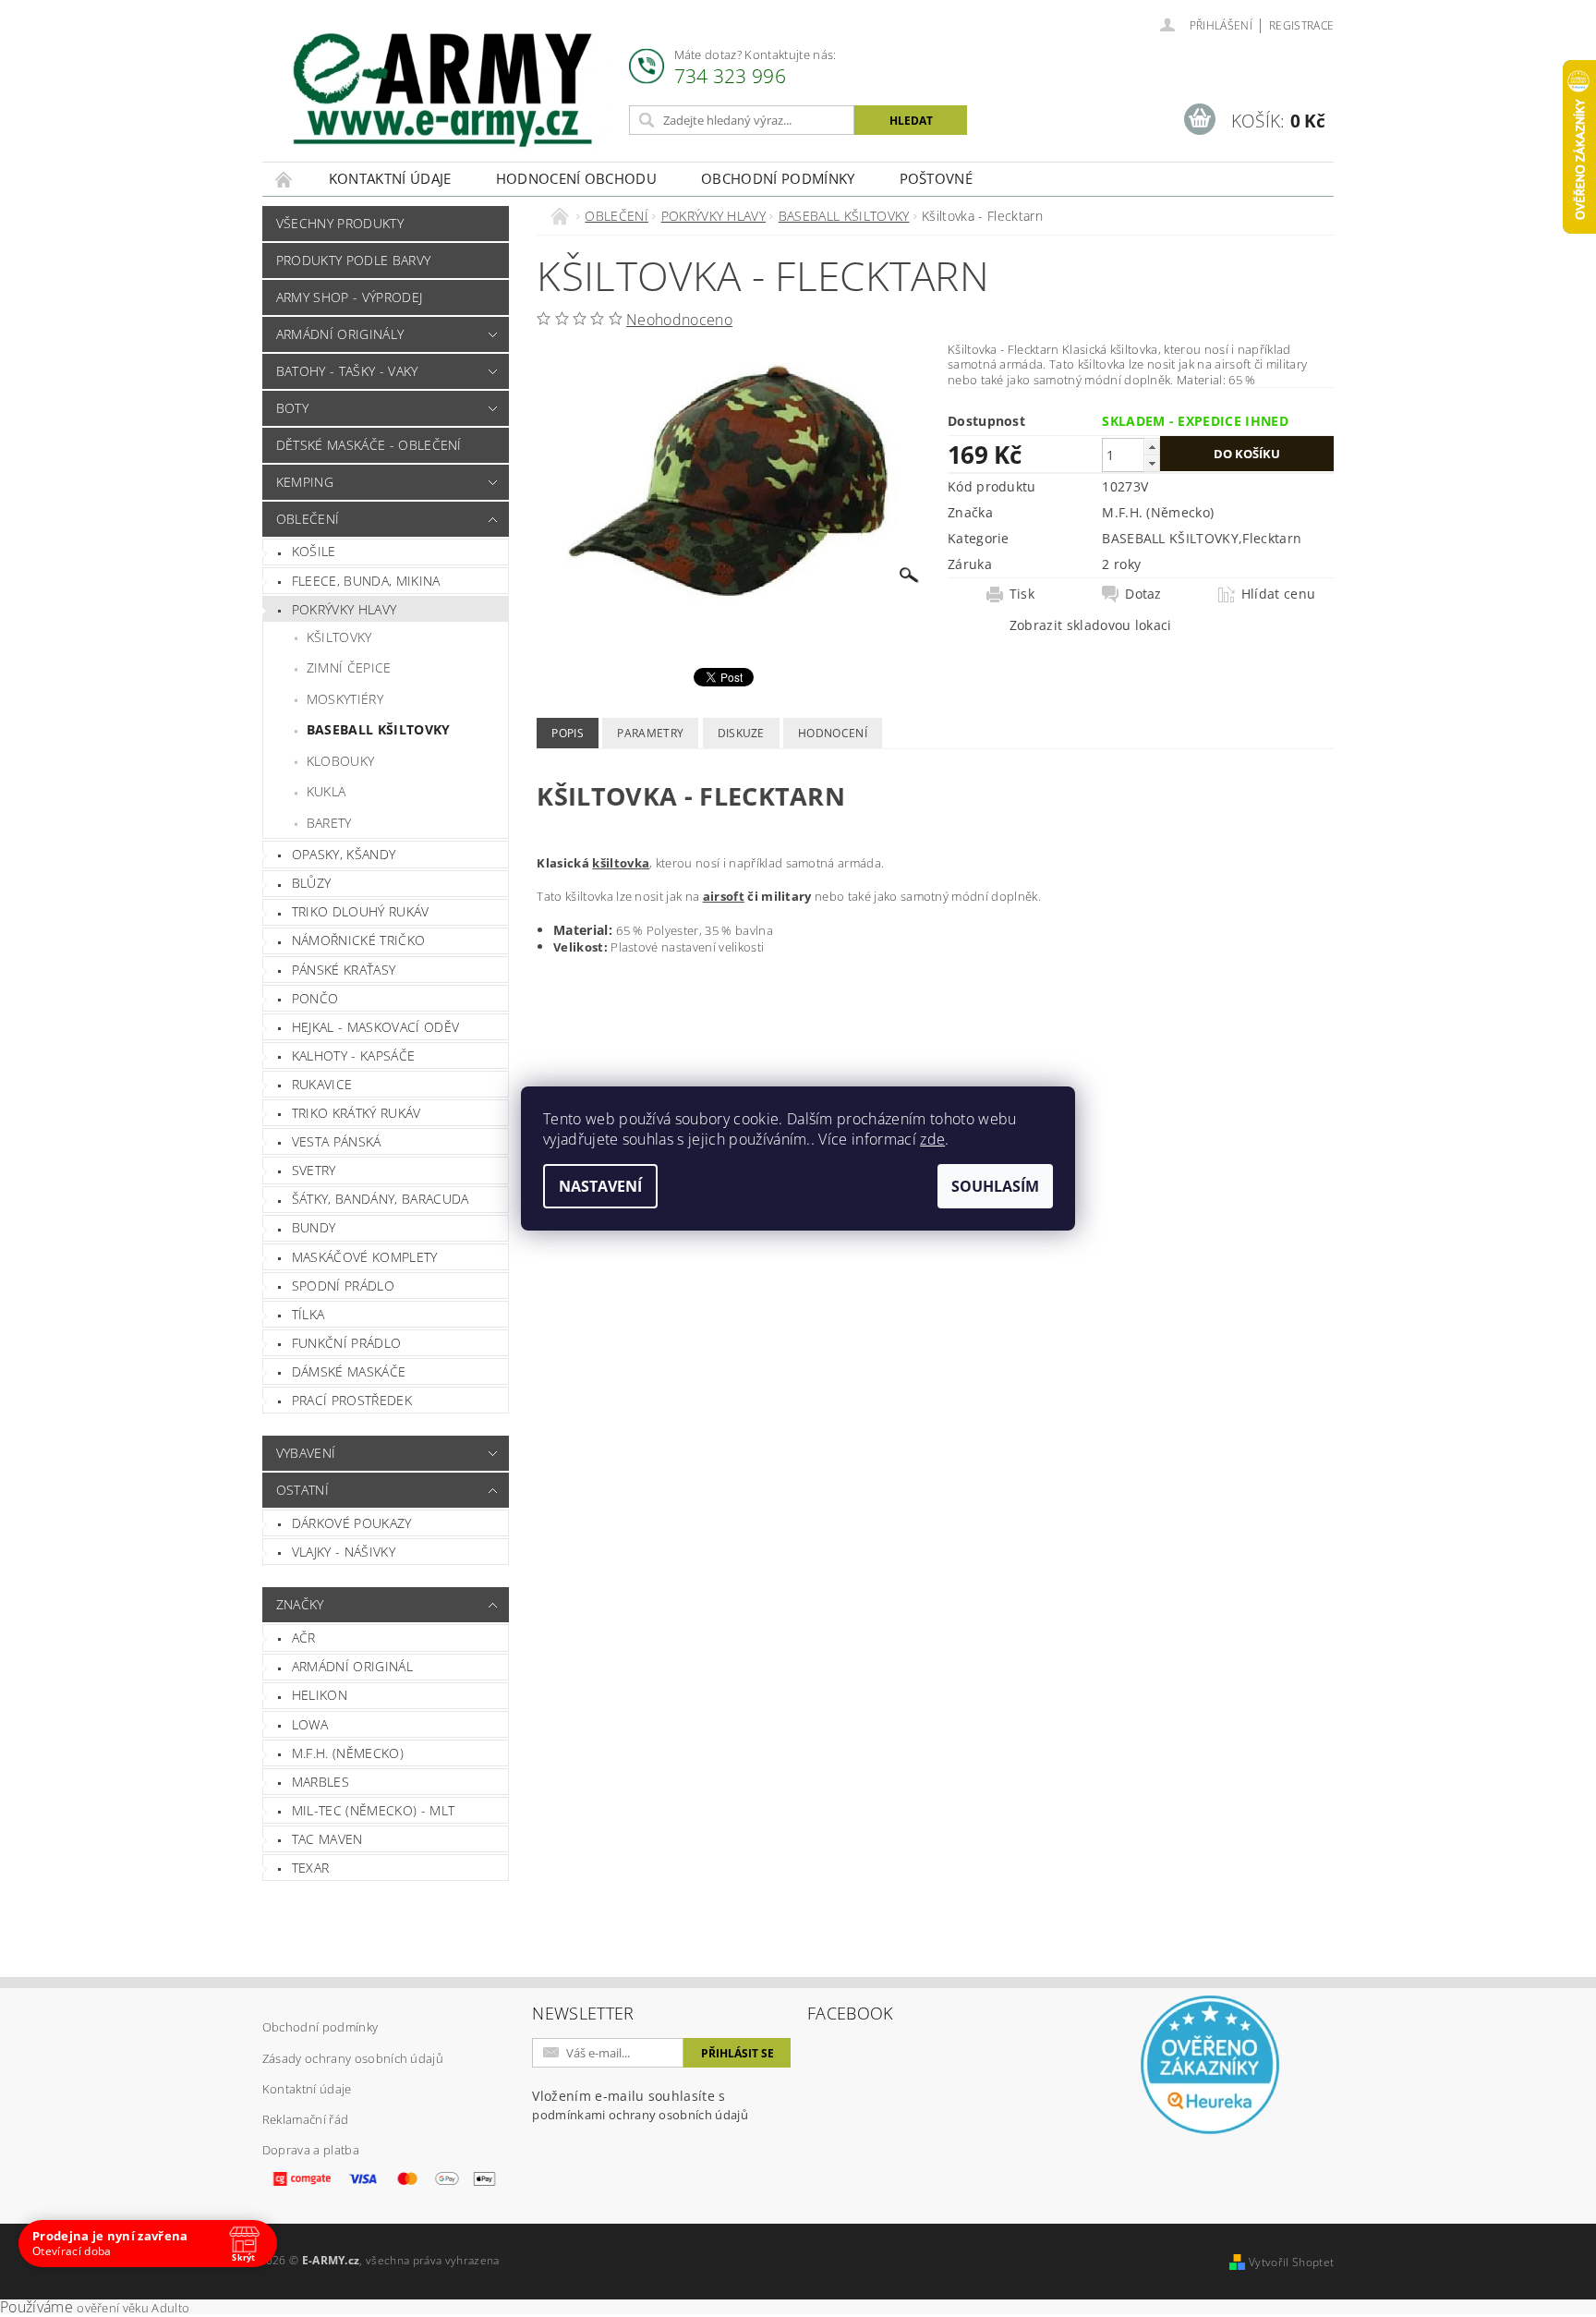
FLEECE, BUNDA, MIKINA (366, 581)
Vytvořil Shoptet (1291, 2262)
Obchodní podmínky (778, 178)
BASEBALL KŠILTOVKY (379, 729)
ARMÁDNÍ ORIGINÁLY (340, 334)
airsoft (724, 896)
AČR (304, 1638)
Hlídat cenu (1279, 594)
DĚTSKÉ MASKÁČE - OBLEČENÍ (369, 445)
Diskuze (741, 733)
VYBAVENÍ (306, 1453)
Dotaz (1143, 594)
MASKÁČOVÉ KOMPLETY (365, 1257)
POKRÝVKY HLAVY (344, 609)
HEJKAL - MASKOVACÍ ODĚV (375, 1027)
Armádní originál (352, 1666)
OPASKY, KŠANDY (344, 854)
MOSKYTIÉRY (345, 699)
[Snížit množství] (1152, 463)
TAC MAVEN (327, 1839)
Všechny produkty (340, 223)
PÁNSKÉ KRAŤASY (344, 970)
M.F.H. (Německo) (348, 1753)
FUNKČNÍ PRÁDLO (346, 1343)
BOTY (292, 408)
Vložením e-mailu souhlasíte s (640, 2105)
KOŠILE (314, 551)
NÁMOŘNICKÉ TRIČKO (358, 940)
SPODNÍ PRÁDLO (343, 1286)
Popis (568, 733)
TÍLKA (308, 1314)
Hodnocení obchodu (576, 178)
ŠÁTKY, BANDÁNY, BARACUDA (381, 1199)
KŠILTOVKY (339, 637)
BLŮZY (312, 883)
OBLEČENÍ (308, 519)
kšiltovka (621, 863)
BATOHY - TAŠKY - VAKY (347, 371)
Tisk (1022, 594)
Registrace (1301, 25)
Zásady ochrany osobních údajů (353, 2058)
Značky (300, 1604)
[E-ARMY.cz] (442, 90)
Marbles (320, 1782)
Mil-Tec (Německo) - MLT (373, 1810)
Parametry (650, 733)
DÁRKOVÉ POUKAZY (352, 1523)
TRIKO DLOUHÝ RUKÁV (361, 911)
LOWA (310, 1724)
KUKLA (326, 791)
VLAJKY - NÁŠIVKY (344, 1552)
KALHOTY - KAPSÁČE (353, 1055)
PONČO (315, 998)
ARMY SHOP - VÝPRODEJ (349, 297)
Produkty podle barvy (353, 260)
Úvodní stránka (284, 179)
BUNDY (314, 1227)
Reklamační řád (305, 2119)
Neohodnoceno (679, 320)
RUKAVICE (322, 1084)
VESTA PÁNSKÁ (337, 1141)
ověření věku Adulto (133, 2308)
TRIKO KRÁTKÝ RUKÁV (357, 1113)
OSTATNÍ (302, 1490)
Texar (311, 1868)
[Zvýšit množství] (1152, 447)
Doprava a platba (311, 2150)
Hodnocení (833, 733)
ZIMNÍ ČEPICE (349, 667)
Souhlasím (995, 1186)
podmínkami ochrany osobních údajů (640, 2115)
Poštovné (937, 178)
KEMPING (305, 482)
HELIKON (320, 1695)
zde (932, 1139)
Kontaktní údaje (390, 178)
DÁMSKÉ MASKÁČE (349, 1371)
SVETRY (314, 1170)
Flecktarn (1272, 538)
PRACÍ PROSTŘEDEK (352, 1400)
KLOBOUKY (341, 761)
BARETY (329, 823)
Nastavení (600, 1186)
